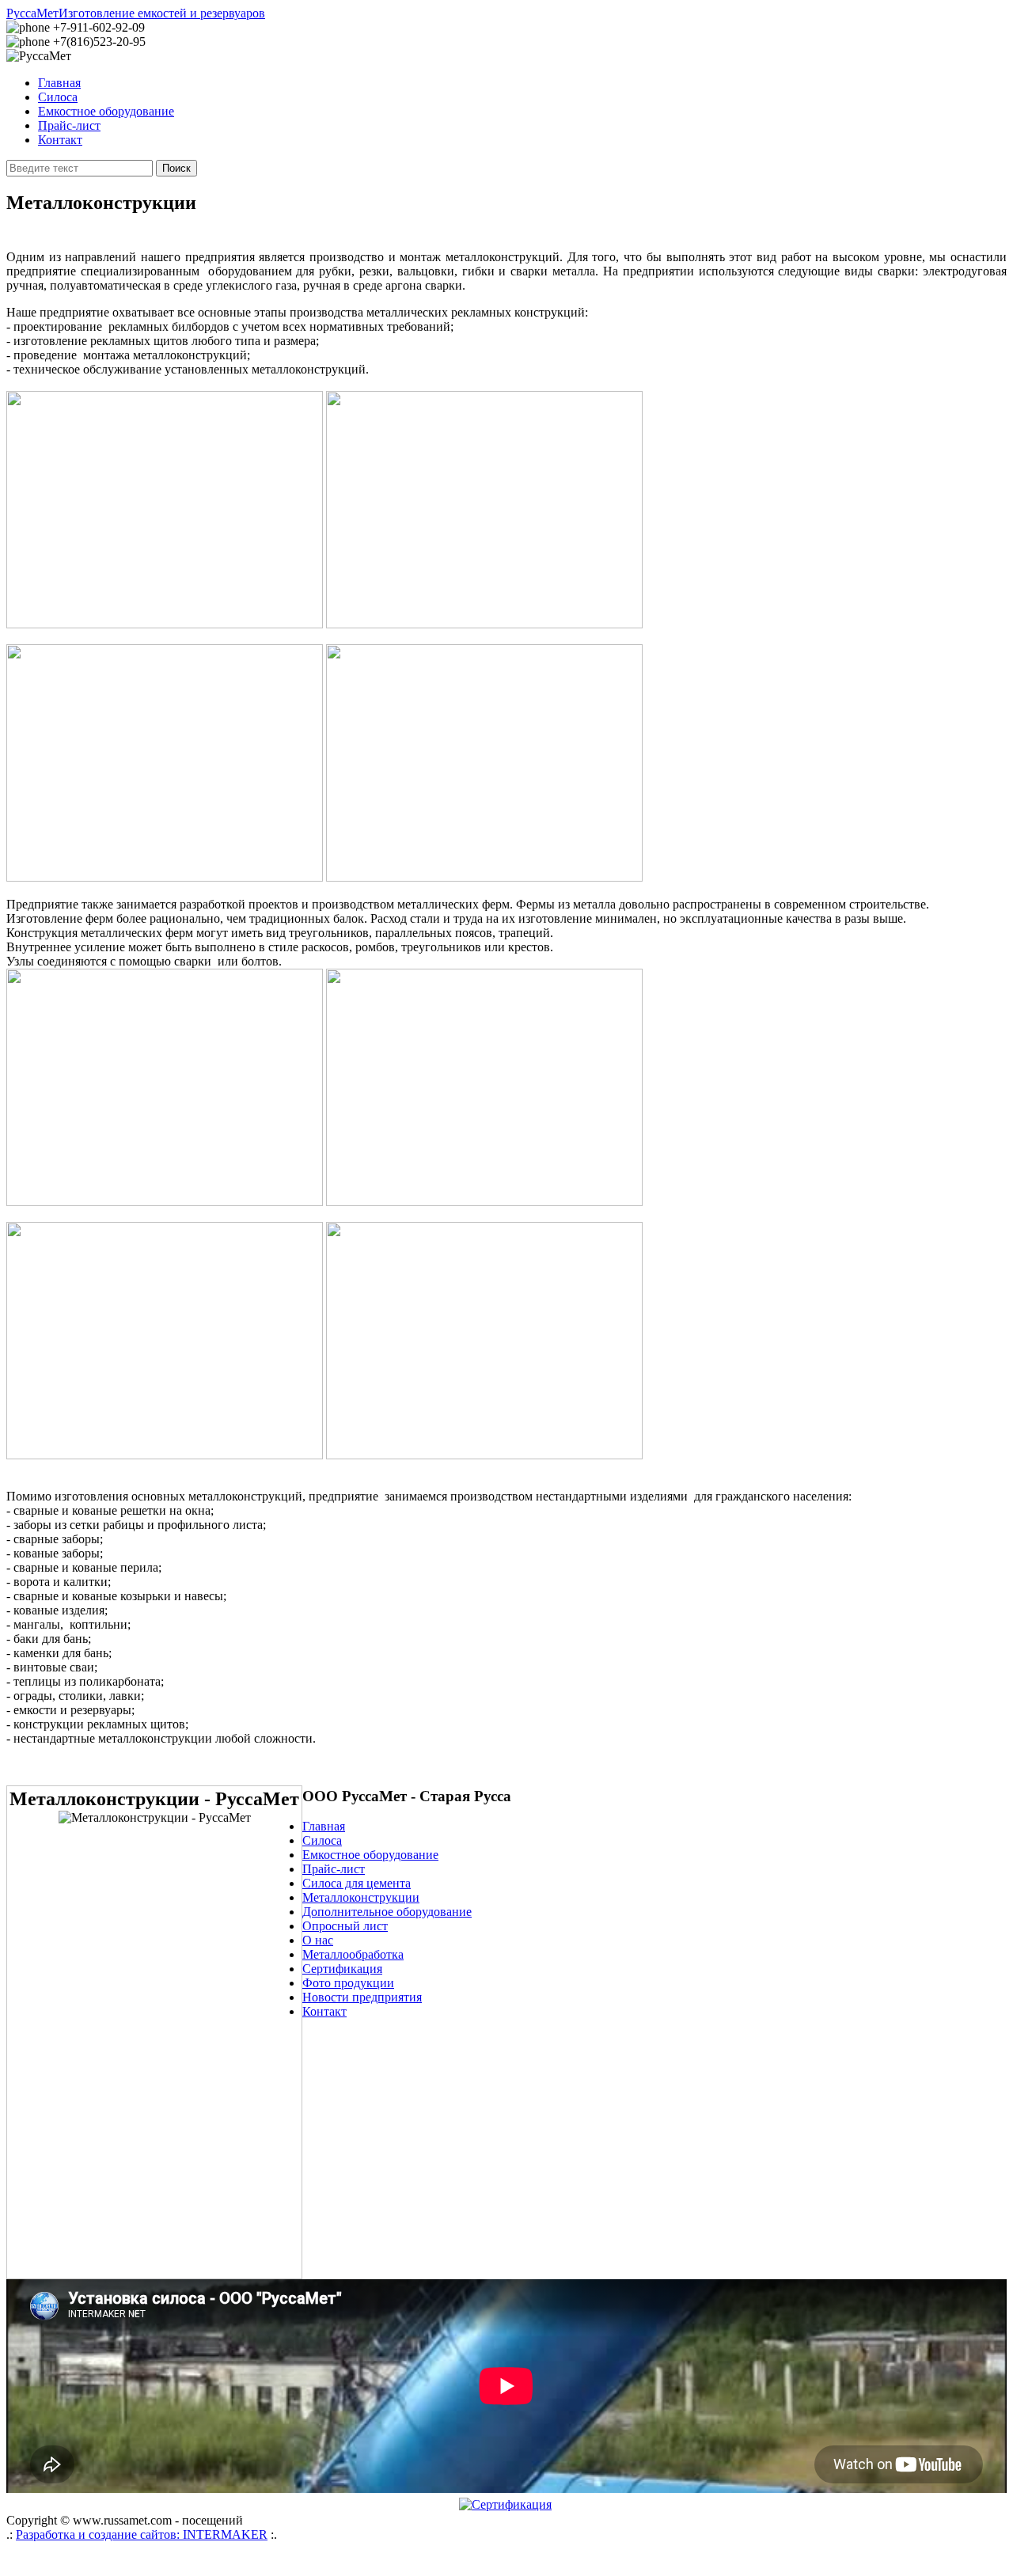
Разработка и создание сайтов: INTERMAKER (142, 2534)
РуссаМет (136, 13)
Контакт (60, 140)
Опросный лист (345, 1926)
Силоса (58, 97)
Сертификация (342, 1969)
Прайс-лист (69, 125)
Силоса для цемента (357, 1883)
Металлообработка (353, 1954)
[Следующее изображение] (154, 2163)
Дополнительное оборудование (387, 1912)
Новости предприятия (362, 1997)
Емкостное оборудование (106, 111)
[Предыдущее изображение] (154, 1938)
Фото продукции (348, 1983)
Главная (59, 83)
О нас (318, 1940)
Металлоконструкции (361, 1897)
